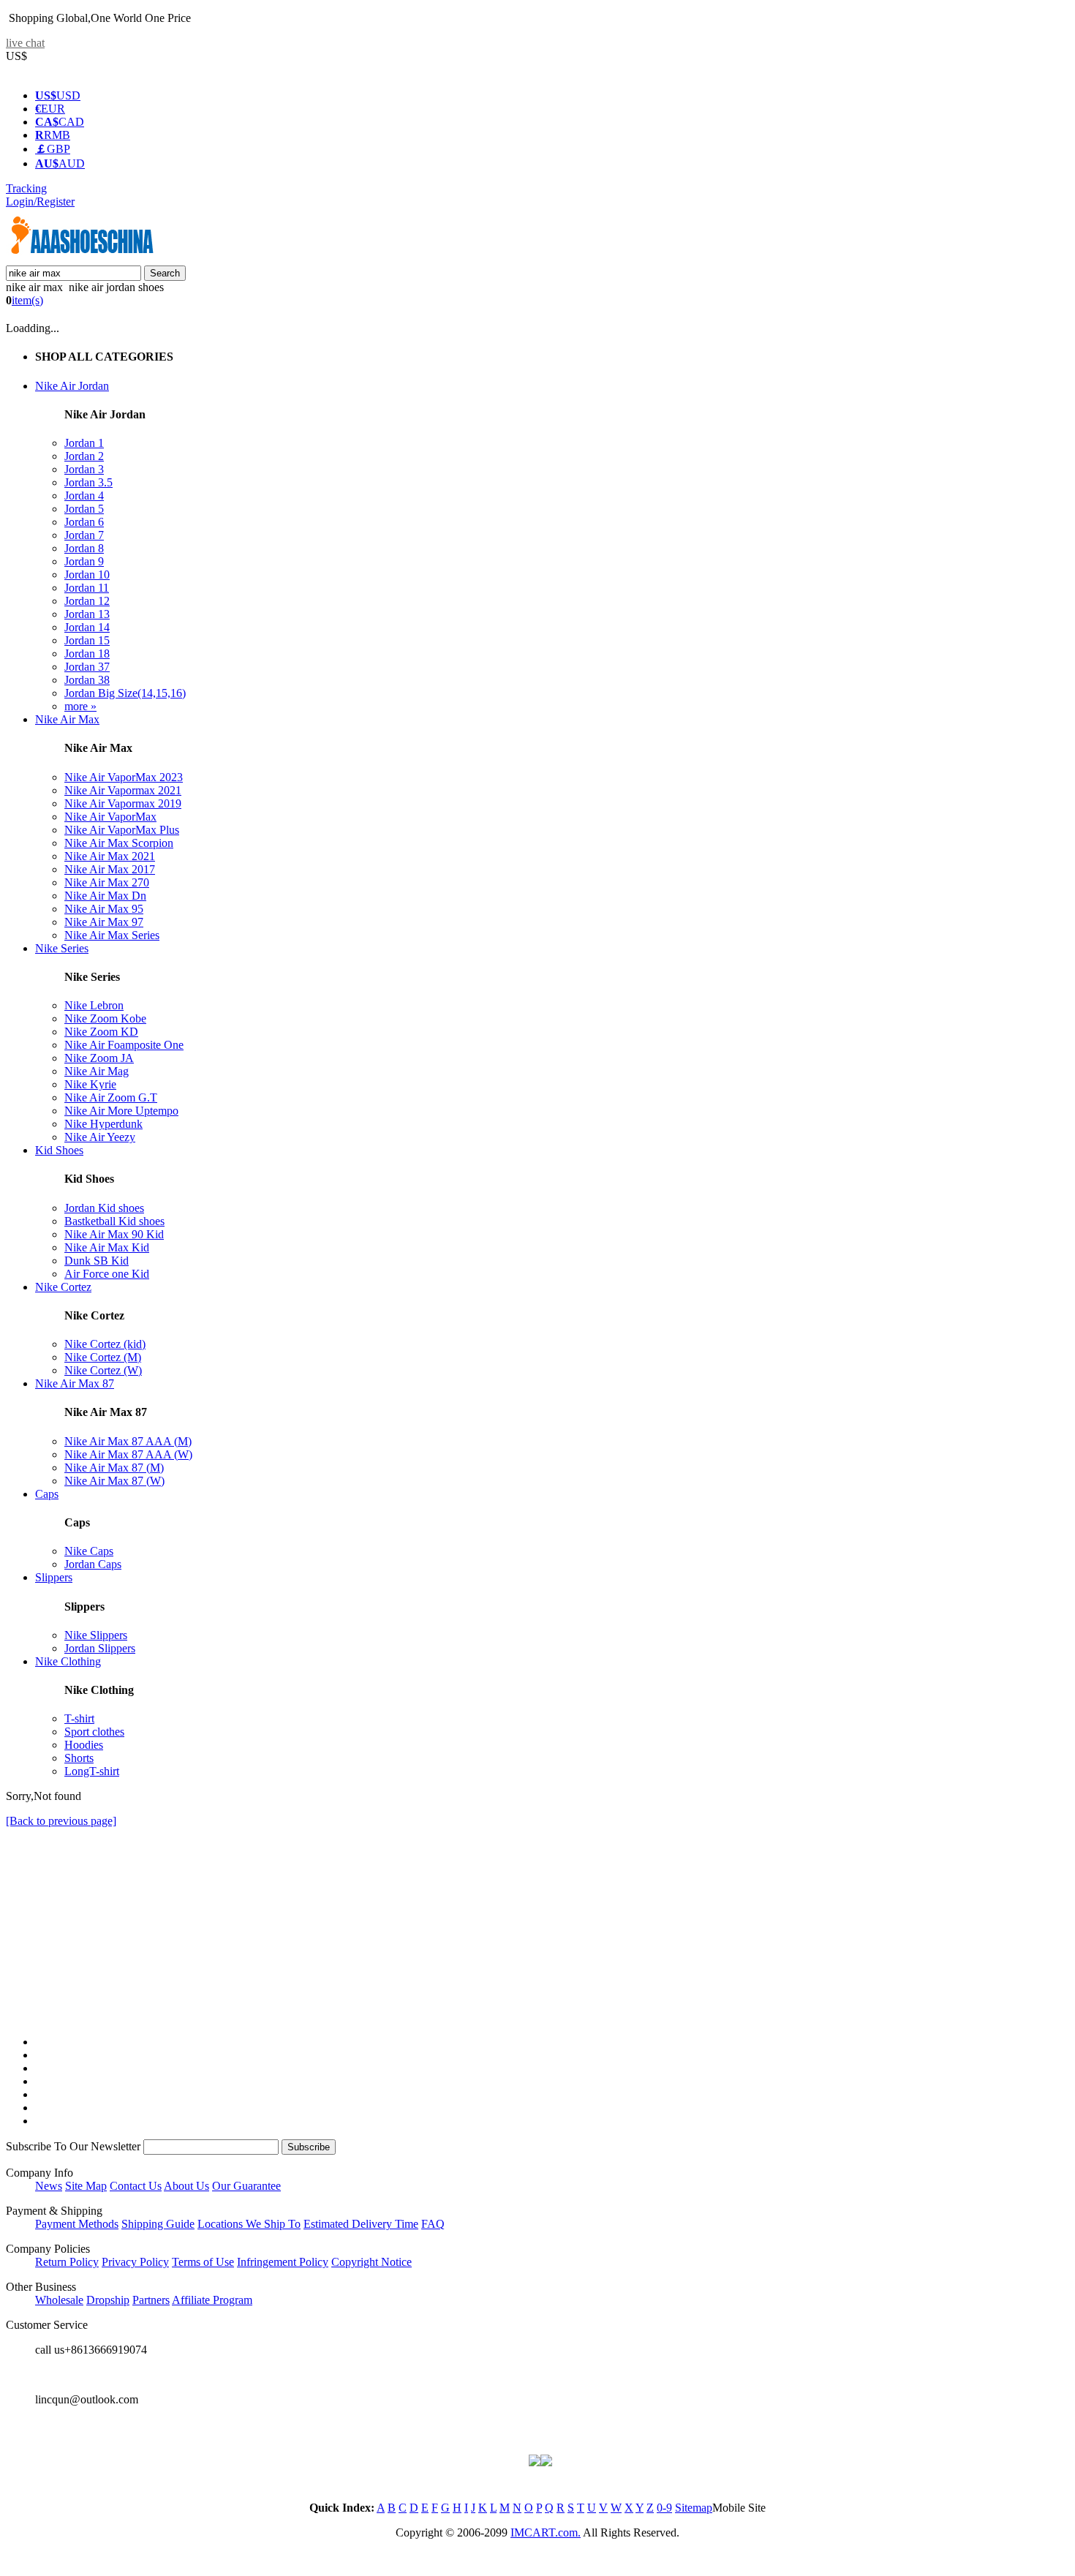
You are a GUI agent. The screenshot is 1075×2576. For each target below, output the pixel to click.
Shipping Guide (158, 2224)
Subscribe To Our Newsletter (73, 2146)
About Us (186, 2186)
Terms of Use (203, 2262)
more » (80, 706)
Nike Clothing (68, 1661)
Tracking (26, 188)
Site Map (86, 2186)
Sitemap (694, 2508)
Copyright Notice (371, 2262)
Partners (151, 2300)
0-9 (664, 2508)
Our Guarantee (246, 2186)
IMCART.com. (546, 2532)
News (49, 2186)
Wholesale (59, 2300)
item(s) (27, 300)
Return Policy (67, 2262)
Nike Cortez (63, 1287)
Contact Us (136, 2186)
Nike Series (62, 948)
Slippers (54, 1577)
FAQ (433, 2224)
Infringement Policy (283, 2262)
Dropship (108, 2300)
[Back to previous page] (61, 1821)
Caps (47, 1494)
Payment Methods (77, 2224)
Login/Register (40, 202)
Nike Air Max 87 (75, 1383)
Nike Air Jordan (72, 386)
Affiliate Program (212, 2300)
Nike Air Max (67, 719)
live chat (25, 43)
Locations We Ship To (249, 2224)
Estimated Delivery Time (361, 2224)
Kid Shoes (59, 1150)
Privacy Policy (135, 2262)
